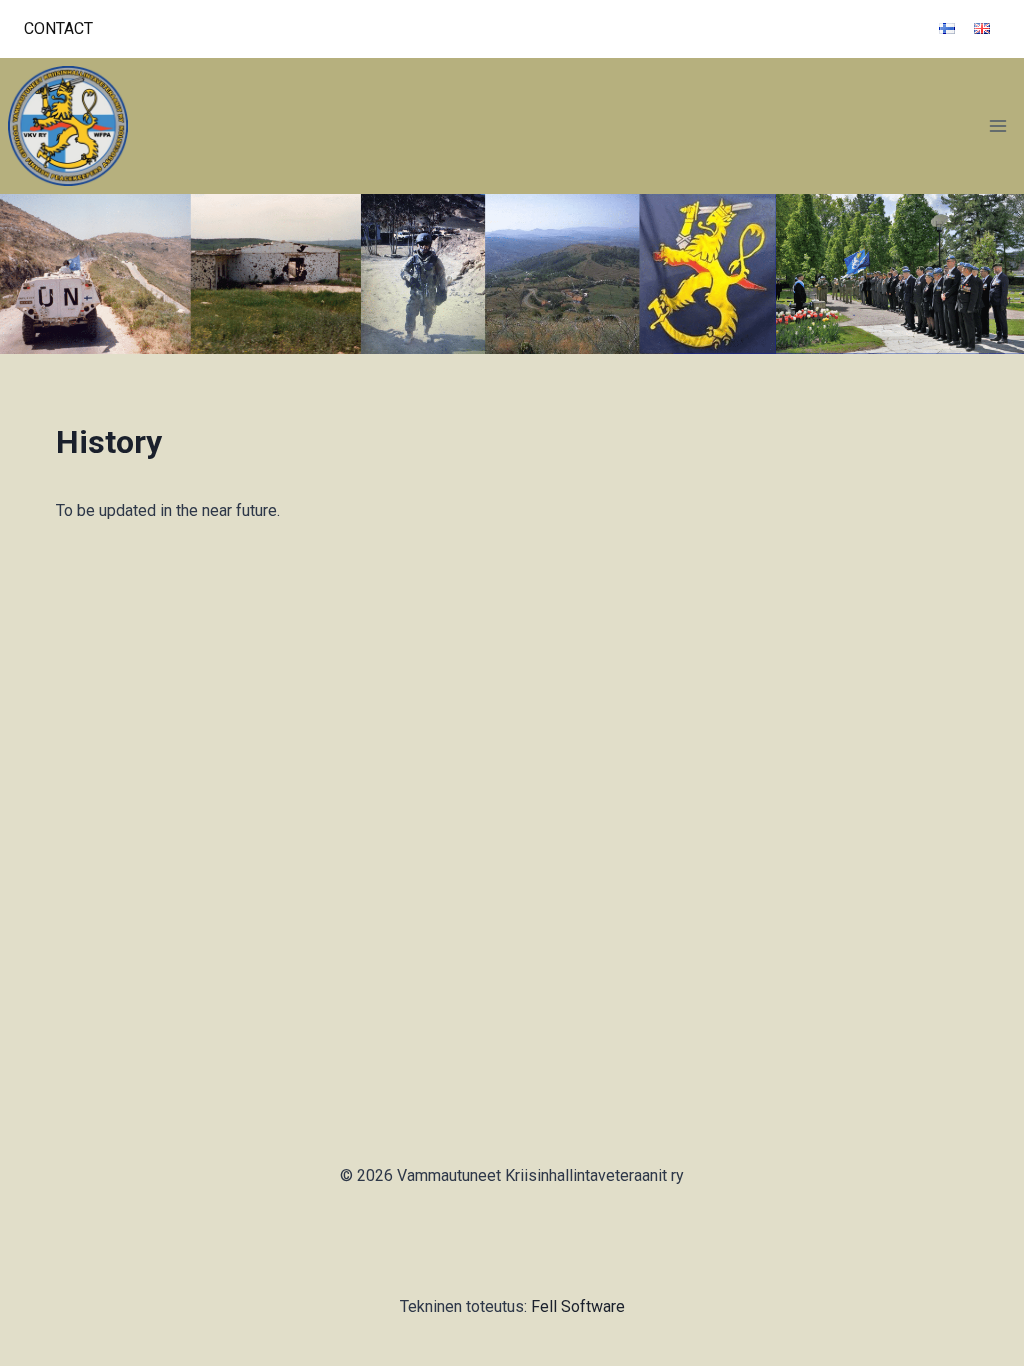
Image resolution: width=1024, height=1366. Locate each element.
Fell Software (578, 1306)
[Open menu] (997, 125)
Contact (58, 28)
